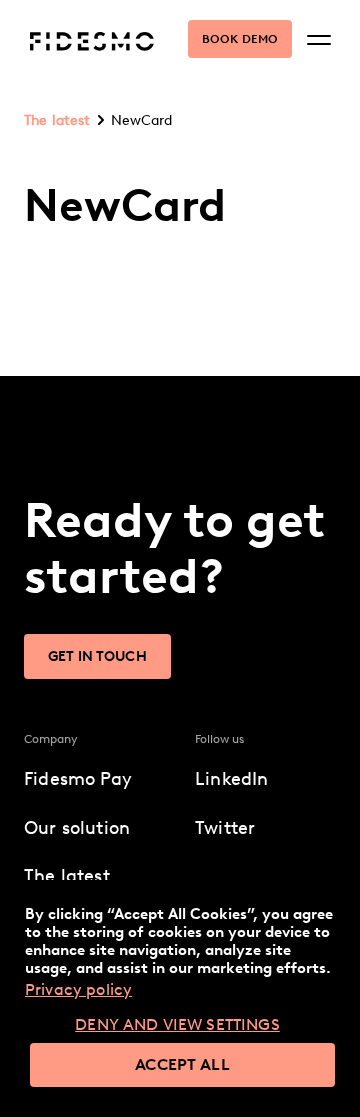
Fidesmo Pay (78, 779)
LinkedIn (231, 779)
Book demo (240, 39)
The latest (57, 120)
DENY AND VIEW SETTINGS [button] (177, 1024)
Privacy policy (78, 989)
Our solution (77, 828)
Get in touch (97, 656)
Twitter (225, 828)
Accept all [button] (182, 1064)
